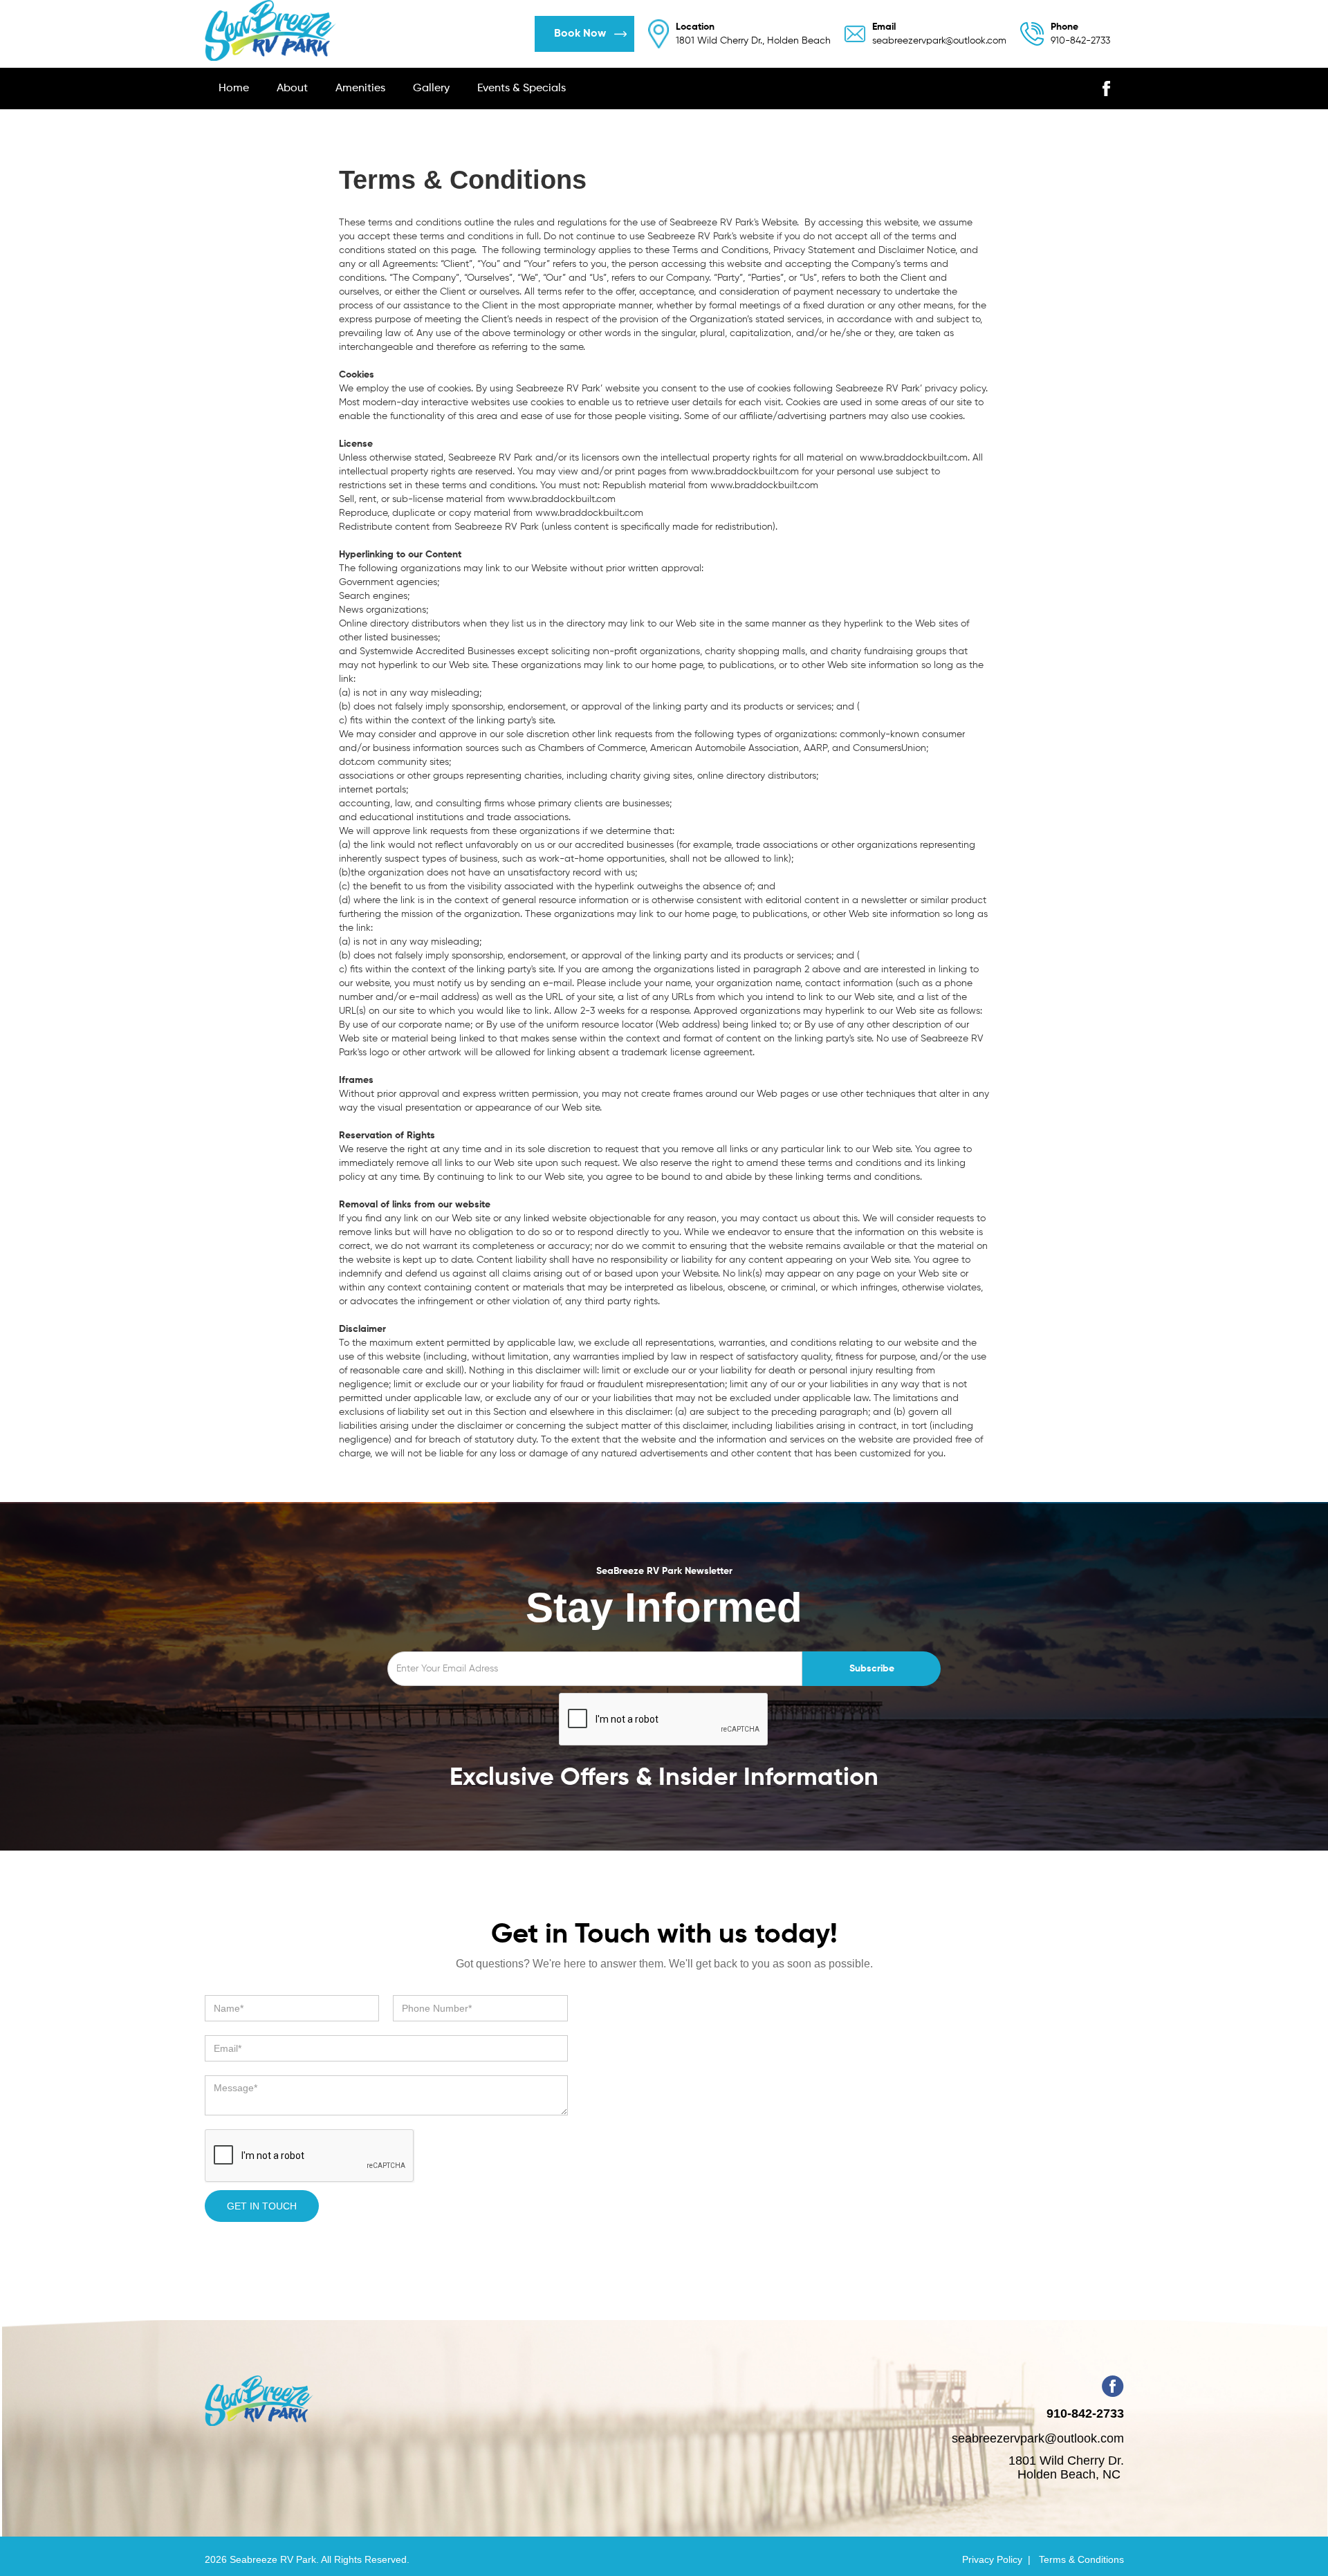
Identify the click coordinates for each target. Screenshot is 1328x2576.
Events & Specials (522, 89)
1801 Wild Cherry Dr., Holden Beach (753, 34)
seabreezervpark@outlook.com (939, 34)
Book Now (580, 34)
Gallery (431, 89)
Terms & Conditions (1081, 2559)
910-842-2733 (1080, 34)
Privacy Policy (992, 2559)
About (292, 89)
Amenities (360, 89)
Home (234, 89)
